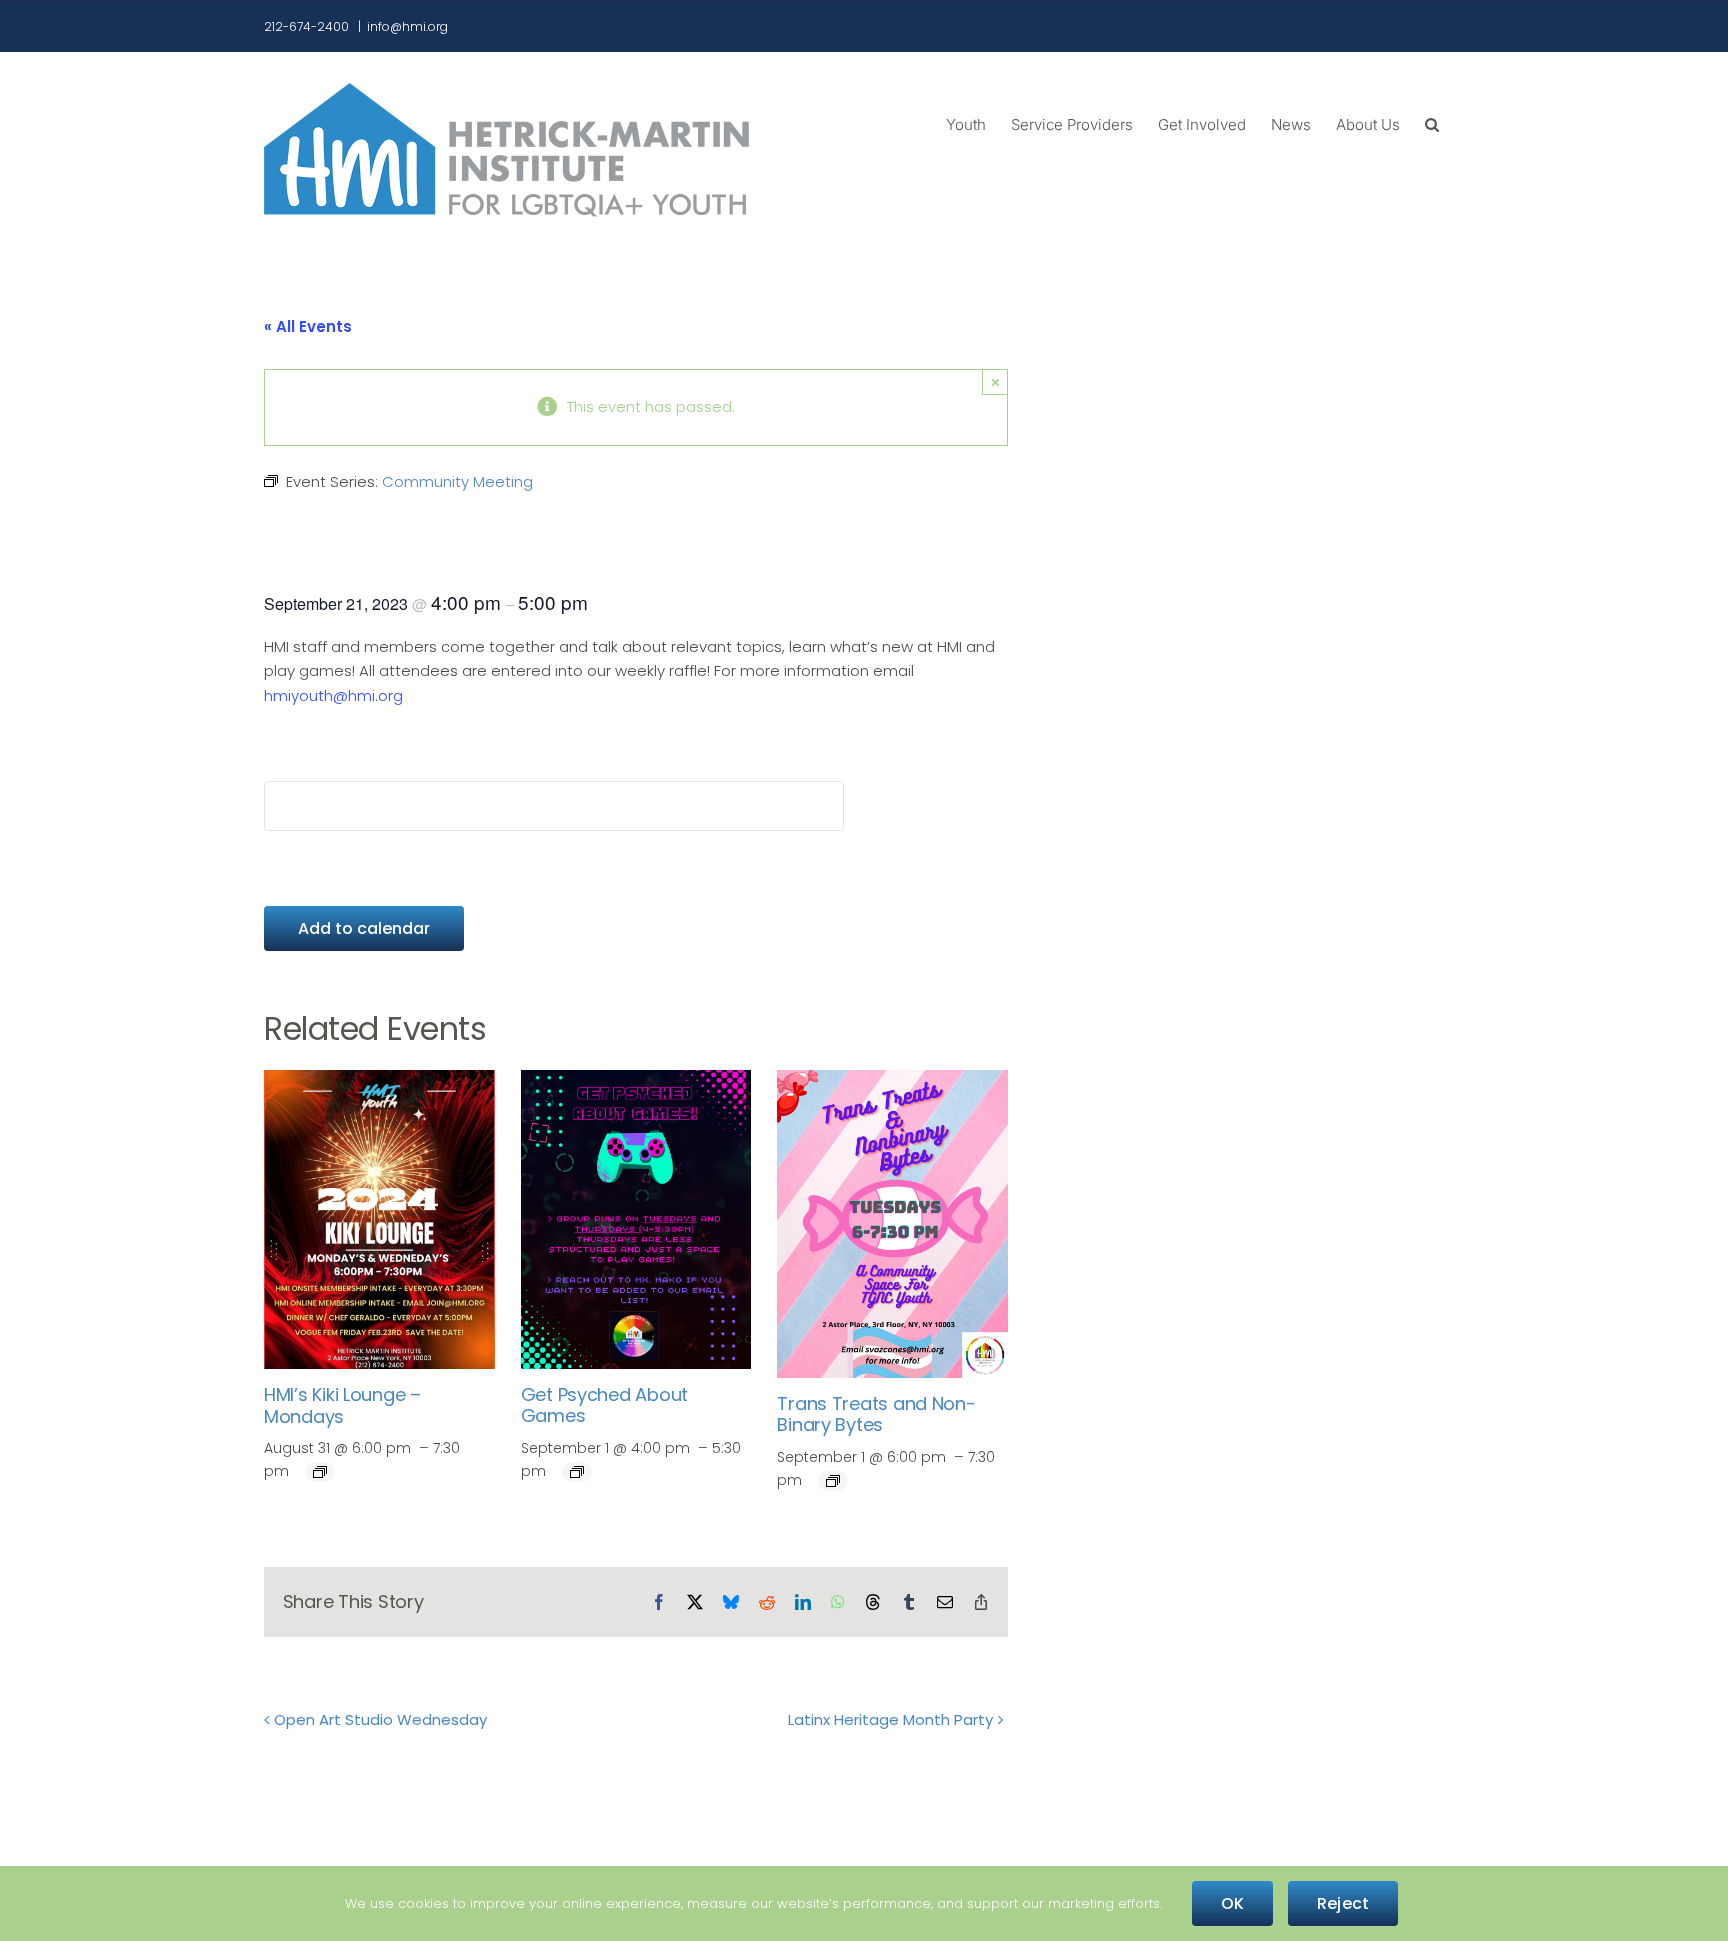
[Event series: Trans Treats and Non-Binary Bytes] (833, 1481)
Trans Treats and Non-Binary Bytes (876, 1414)
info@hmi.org (407, 26)
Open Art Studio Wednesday (380, 1719)
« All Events (308, 326)
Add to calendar (364, 928)
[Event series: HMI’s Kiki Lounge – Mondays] (320, 1472)
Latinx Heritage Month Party (890, 1719)
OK (1232, 1903)
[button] (1432, 123)
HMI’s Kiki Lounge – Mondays (342, 1405)
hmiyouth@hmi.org (333, 695)
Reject (1343, 1903)
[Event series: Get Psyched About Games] (577, 1472)
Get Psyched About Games (604, 1405)
